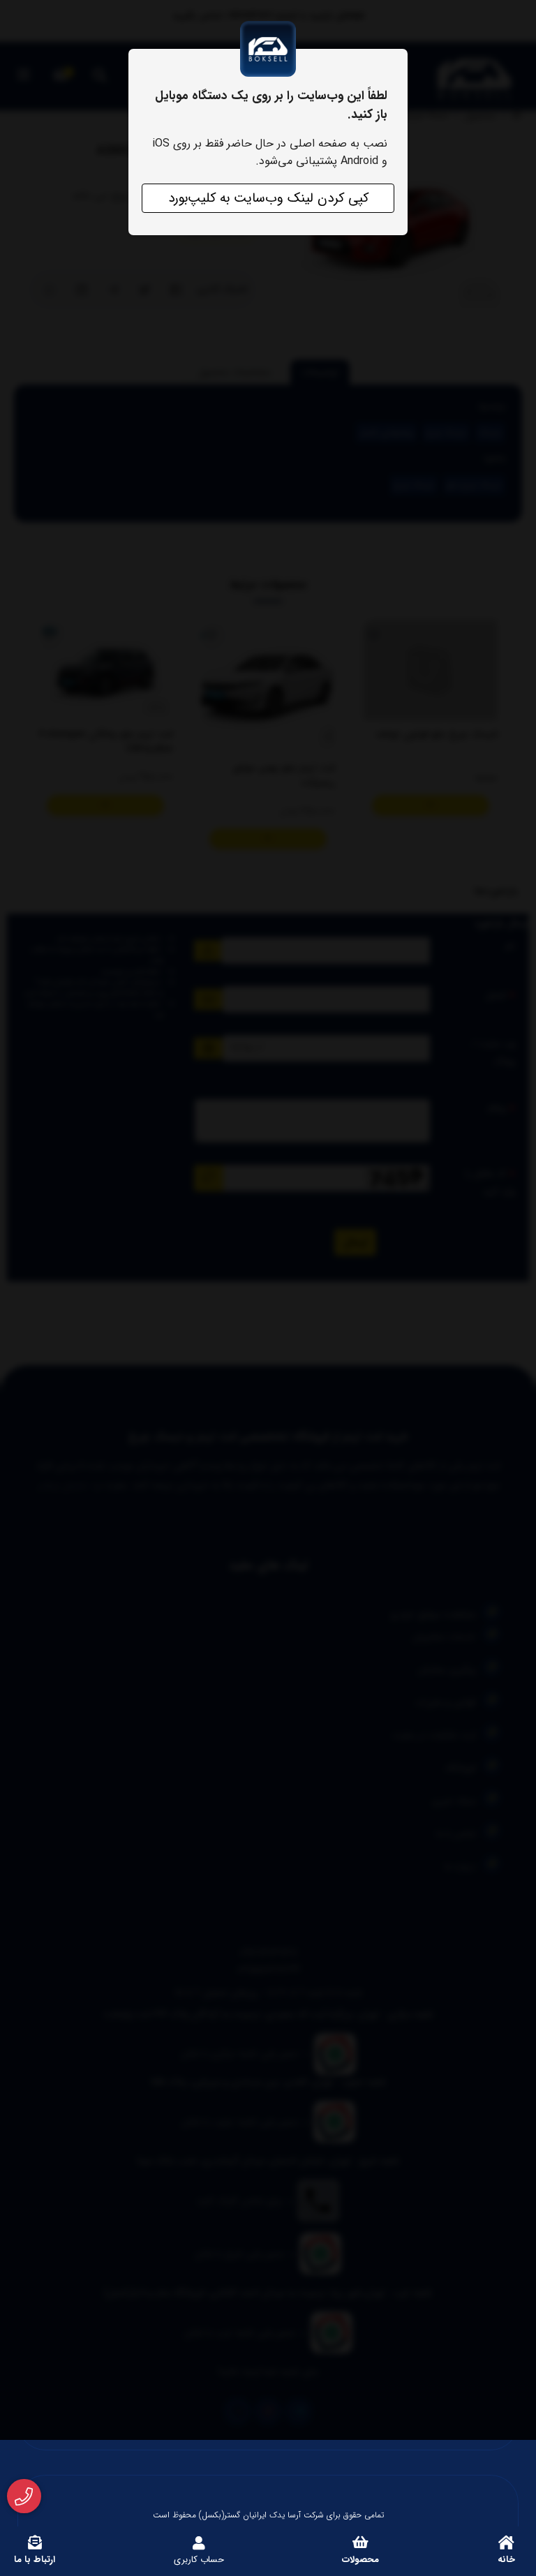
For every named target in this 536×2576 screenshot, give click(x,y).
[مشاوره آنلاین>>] (24, 2496)
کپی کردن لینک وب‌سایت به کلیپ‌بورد (268, 198)
